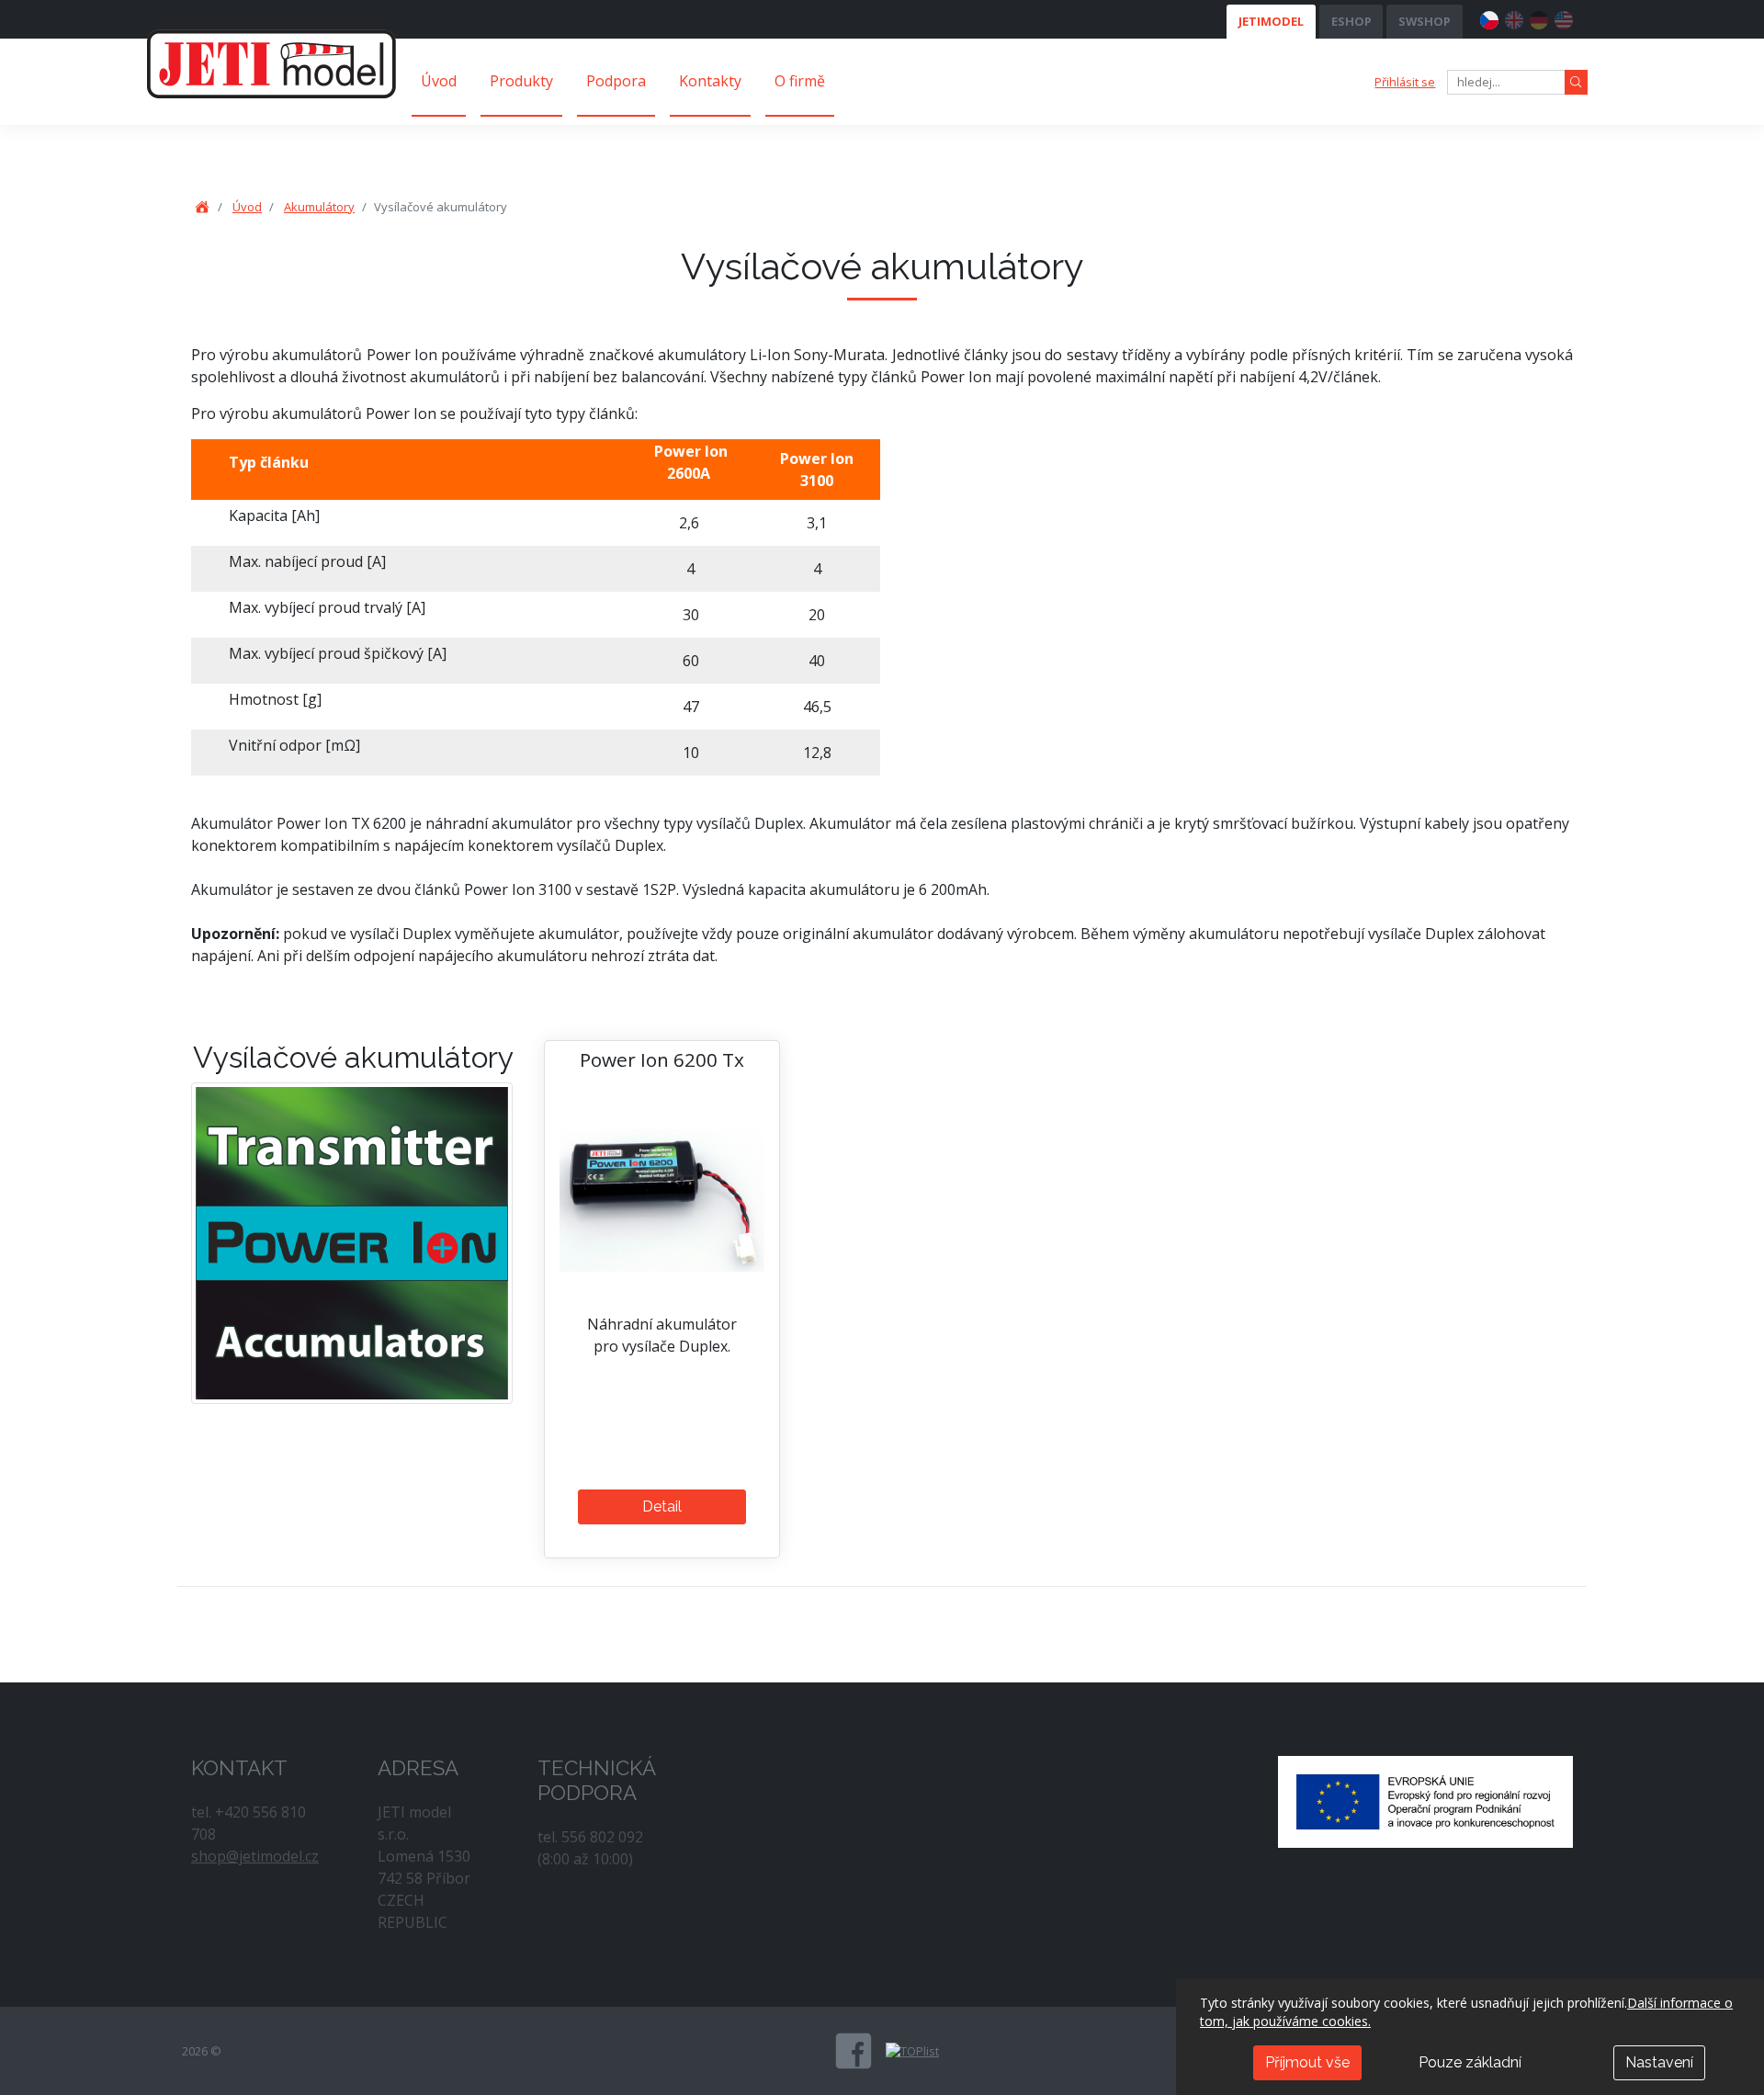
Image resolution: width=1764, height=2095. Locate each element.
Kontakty (710, 81)
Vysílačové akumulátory (353, 1057)
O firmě (800, 81)
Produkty (521, 81)
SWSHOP (1425, 21)
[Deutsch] (1539, 17)
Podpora (616, 81)
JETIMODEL (1271, 21)
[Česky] (1489, 17)
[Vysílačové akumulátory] (352, 1242)
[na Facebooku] (854, 2051)
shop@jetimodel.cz (255, 1856)
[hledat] (1576, 82)
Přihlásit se (1405, 82)
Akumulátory (319, 207)
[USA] (1564, 17)
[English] (1514, 17)
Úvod (439, 81)
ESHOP (1351, 21)
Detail (662, 1506)
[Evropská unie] (1425, 1800)
